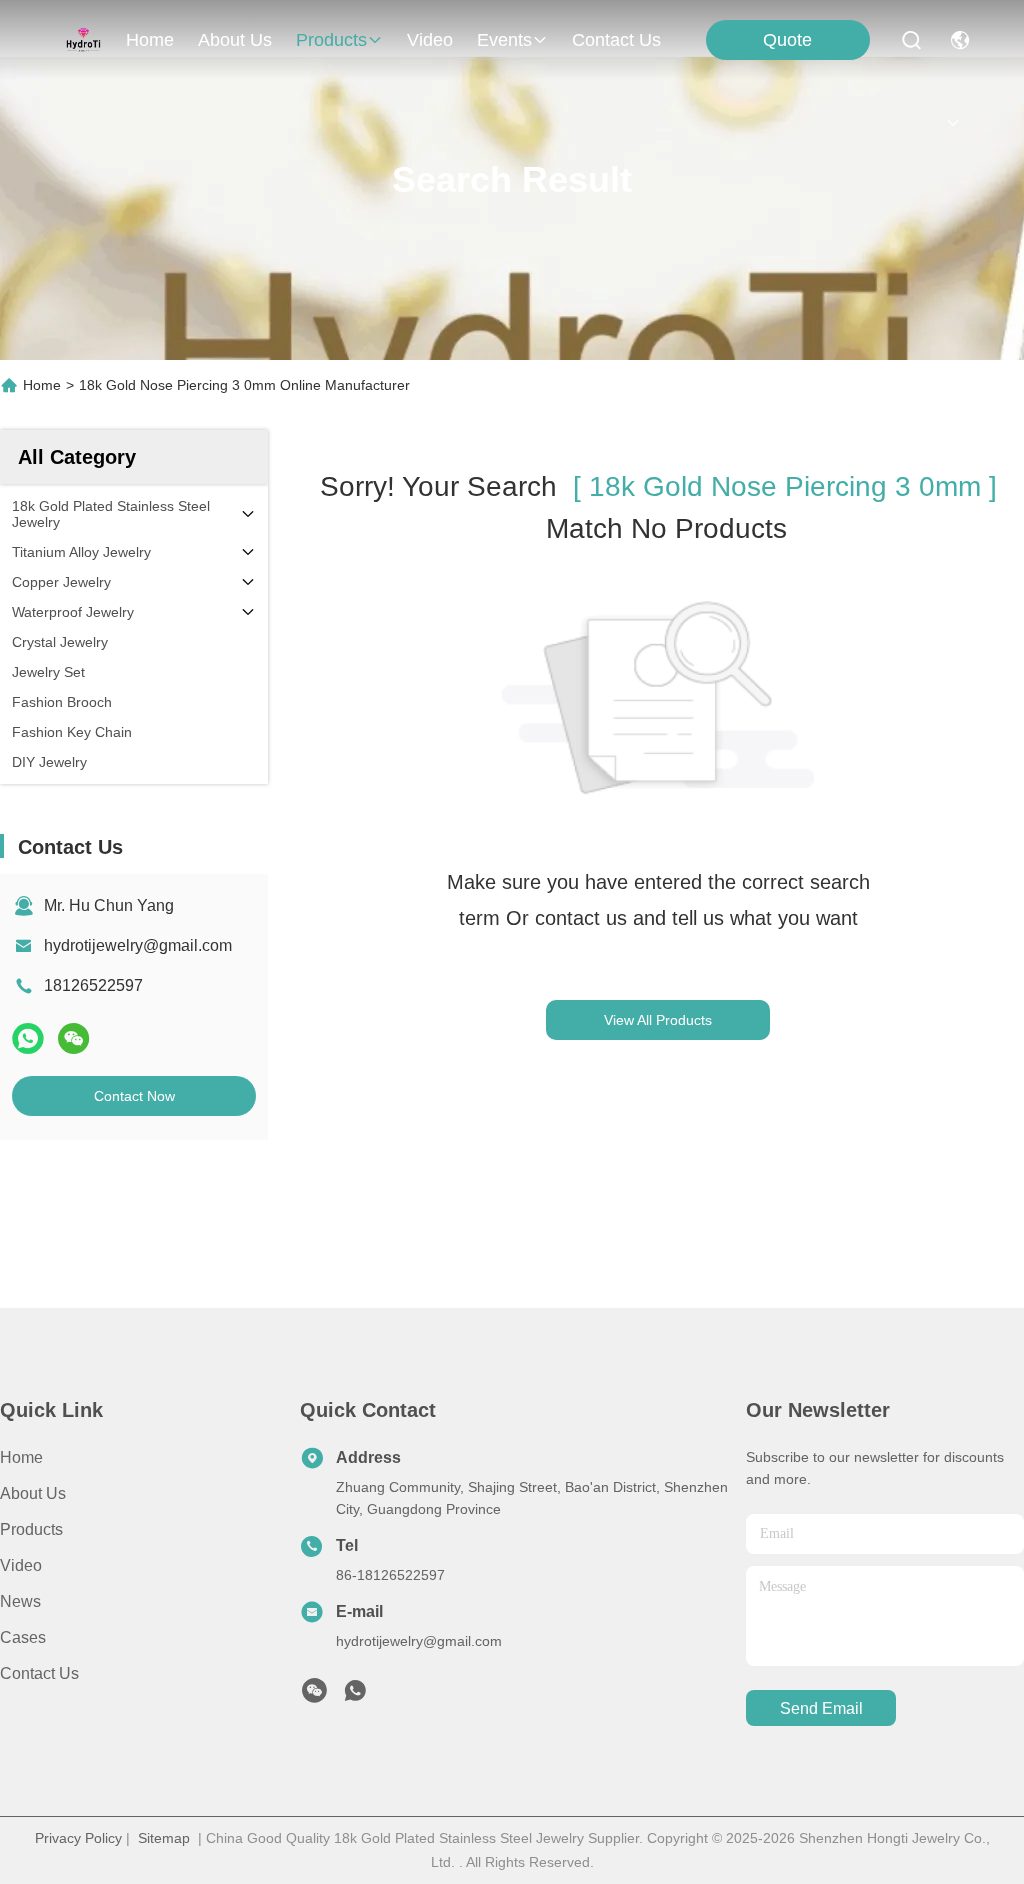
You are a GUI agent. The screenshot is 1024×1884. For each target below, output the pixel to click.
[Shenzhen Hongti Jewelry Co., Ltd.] (83, 40)
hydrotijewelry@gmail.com (138, 945)
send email (821, 1708)
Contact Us (39, 1673)
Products (31, 1529)
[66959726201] (355, 1696)
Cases (23, 1637)
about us (235, 40)
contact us (616, 40)
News (20, 1601)
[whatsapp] (28, 1038)
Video (21, 1565)
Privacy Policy (78, 1838)
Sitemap (164, 1838)
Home (150, 40)
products (331, 40)
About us (33, 1493)
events (504, 40)
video (430, 40)
